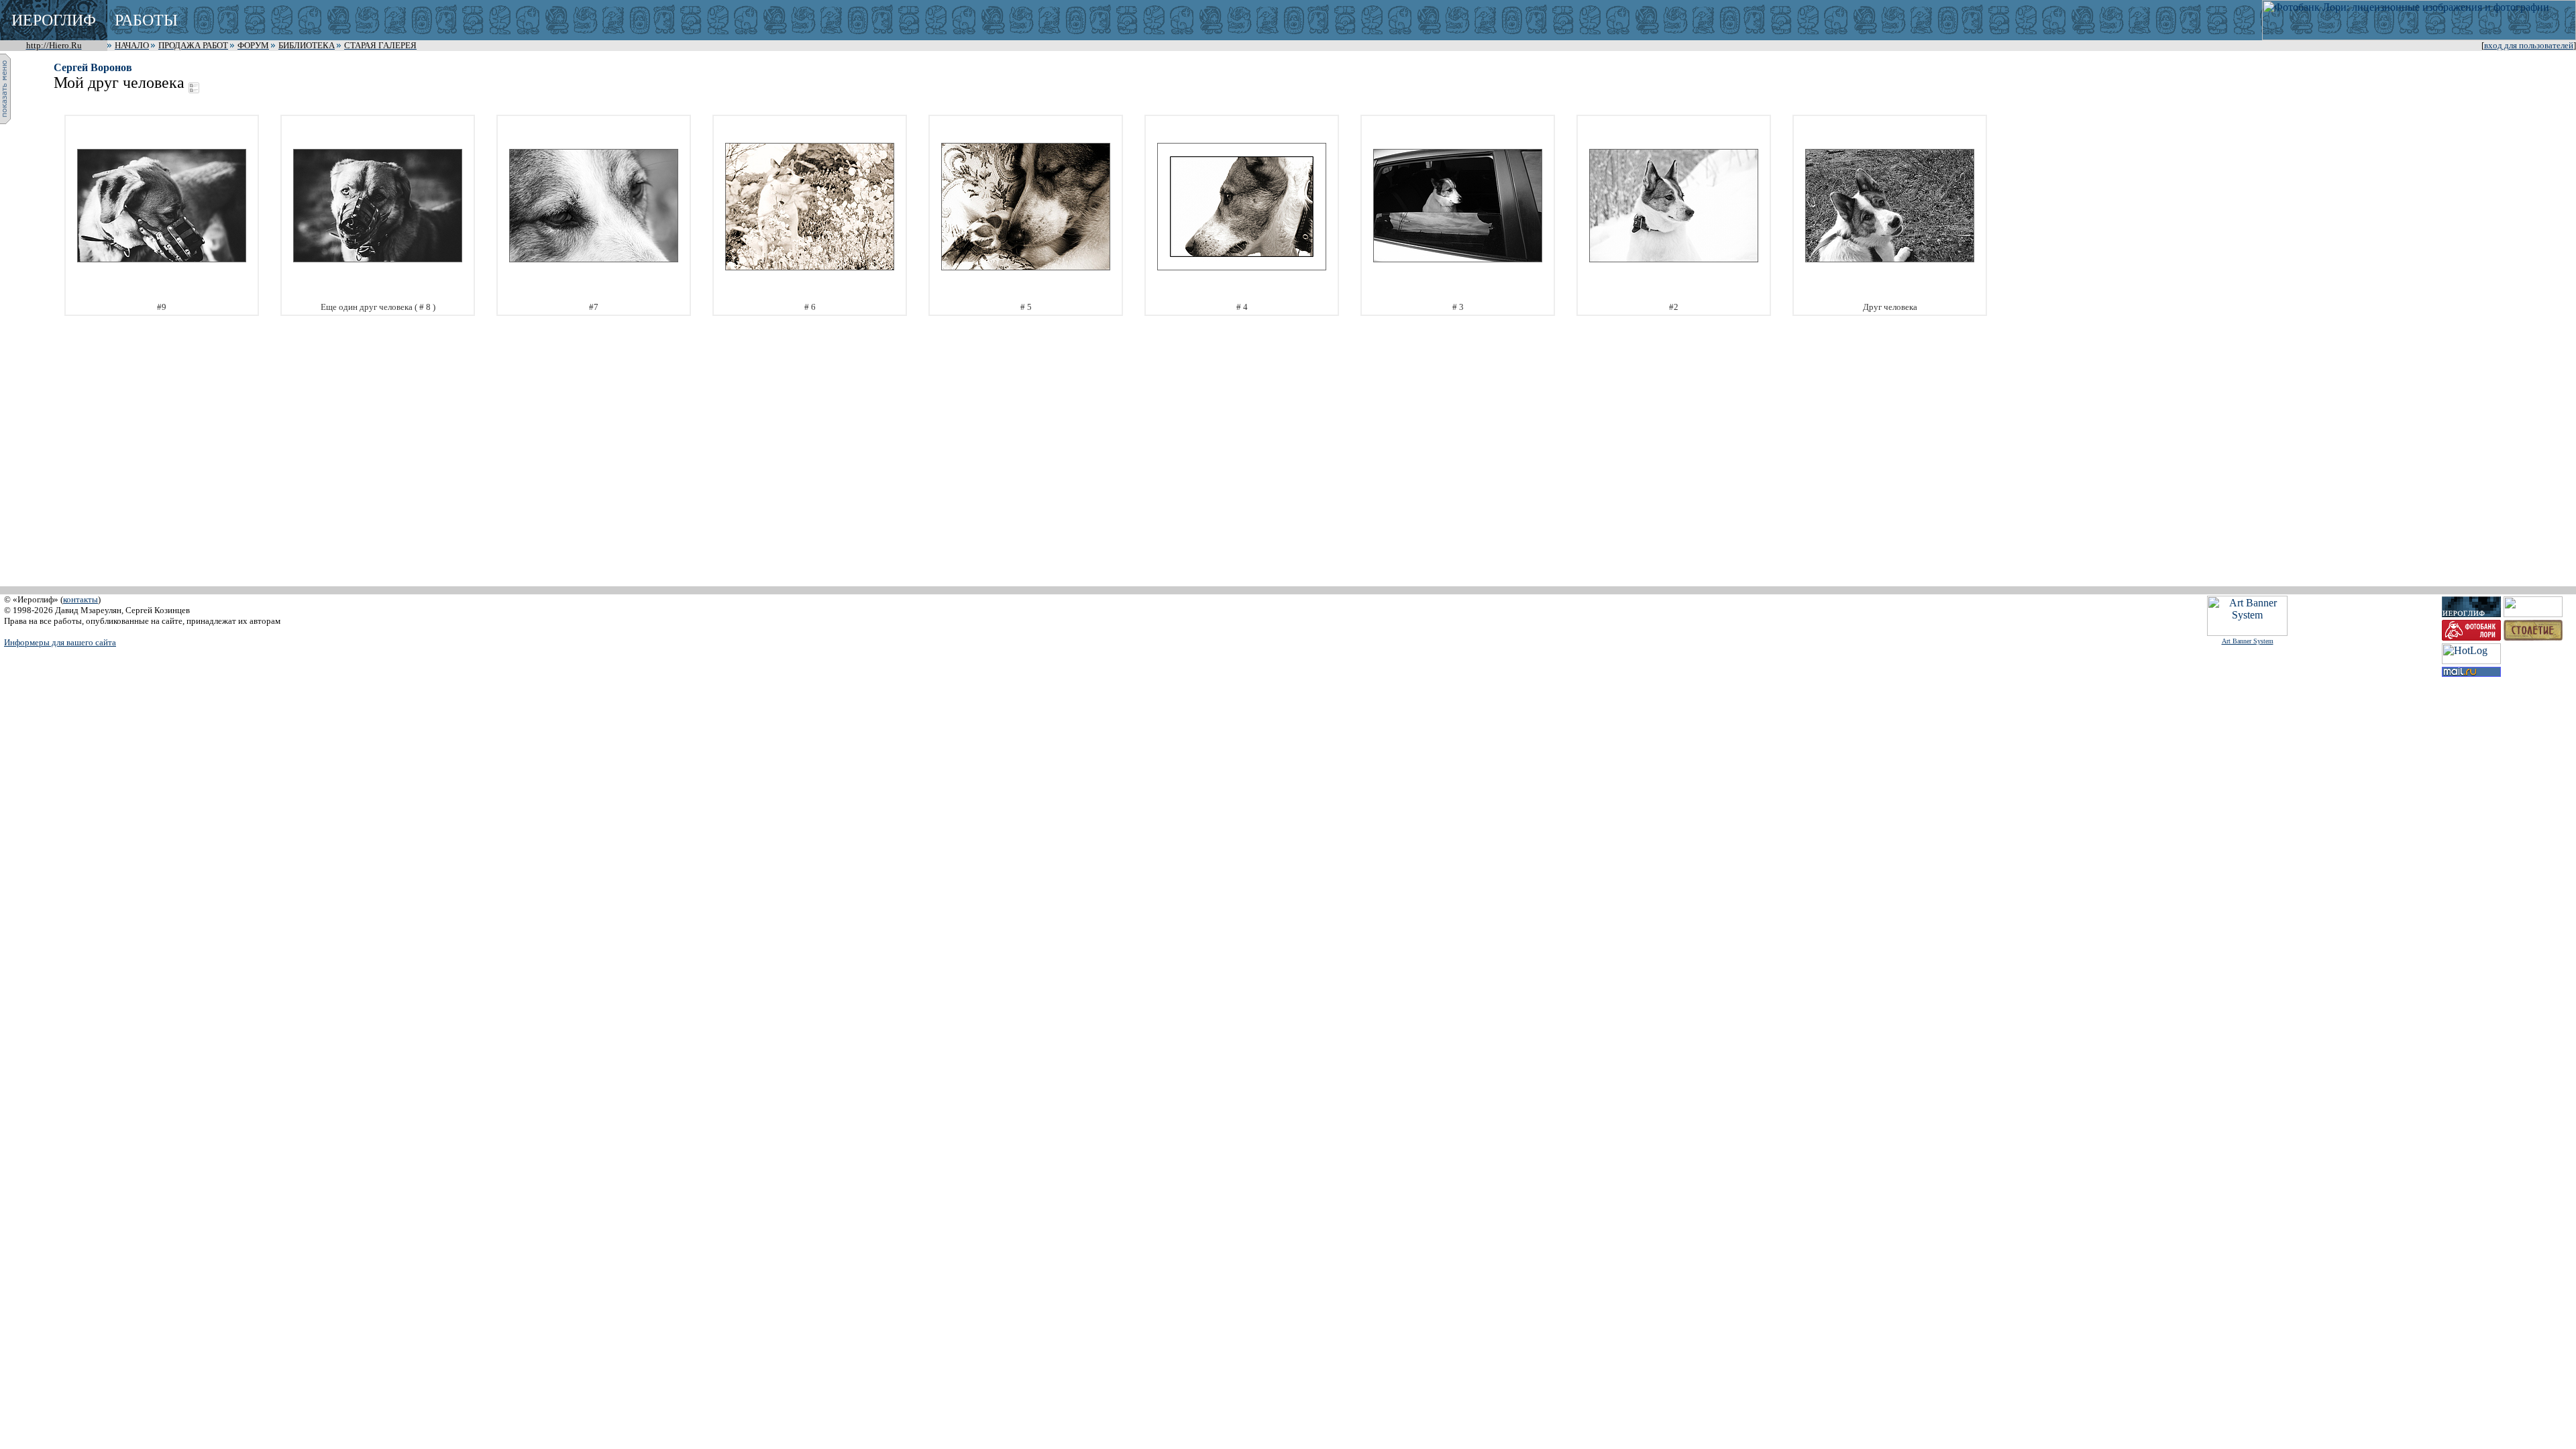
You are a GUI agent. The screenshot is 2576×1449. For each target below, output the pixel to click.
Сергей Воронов (93, 67)
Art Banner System (2248, 641)
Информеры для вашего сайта (60, 642)
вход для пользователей (2529, 46)
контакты (80, 599)
